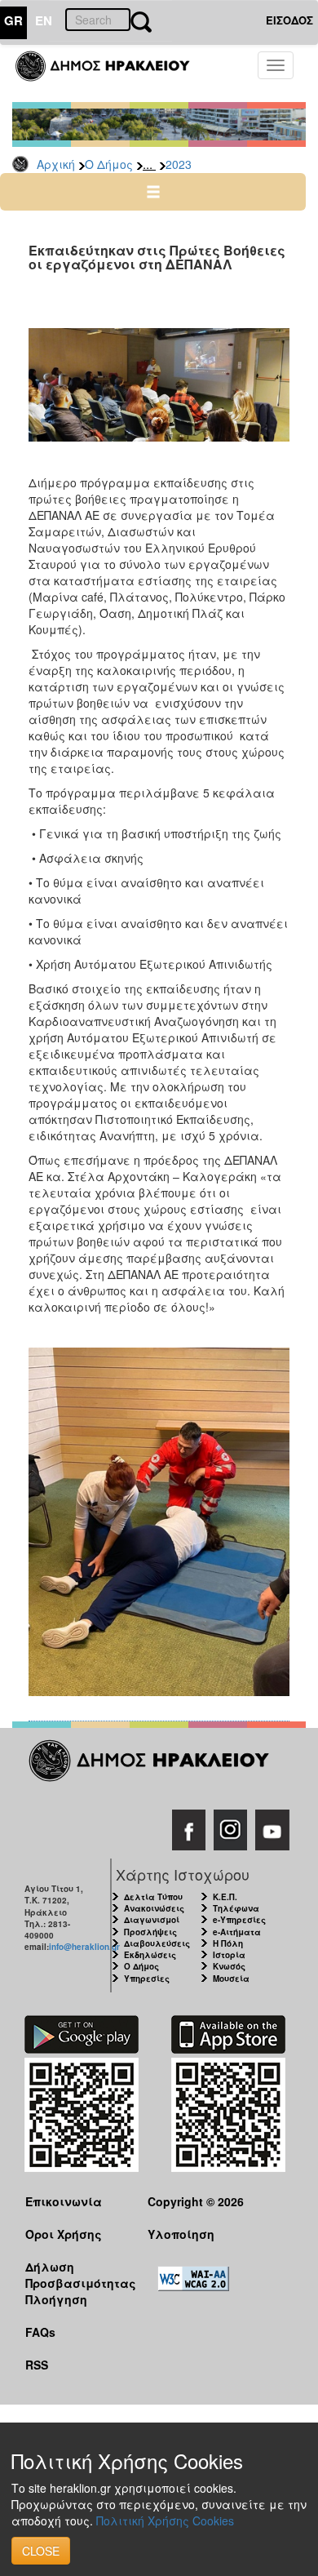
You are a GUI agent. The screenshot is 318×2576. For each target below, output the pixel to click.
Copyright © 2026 (196, 2201)
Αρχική (56, 164)
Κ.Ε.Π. (225, 1897)
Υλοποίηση (181, 2234)
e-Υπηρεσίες (239, 1920)
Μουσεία (231, 1979)
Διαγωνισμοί (152, 1920)
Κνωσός (229, 1966)
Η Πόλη (228, 1943)
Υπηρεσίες (147, 1979)
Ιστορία (229, 1955)
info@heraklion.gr (84, 1947)
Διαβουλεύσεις (157, 1943)
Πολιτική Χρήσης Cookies (165, 2520)
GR (13, 20)
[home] (112, 73)
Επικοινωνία (64, 2201)
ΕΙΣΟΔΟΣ (289, 20)
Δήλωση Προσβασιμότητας (74, 2274)
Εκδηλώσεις (150, 1955)
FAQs (40, 2332)
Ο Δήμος (109, 164)
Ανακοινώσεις (154, 1908)
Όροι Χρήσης (64, 2234)
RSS (37, 2365)
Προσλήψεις (150, 1932)
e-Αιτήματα (237, 1932)
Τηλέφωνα (236, 1908)
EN (44, 20)
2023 (179, 164)
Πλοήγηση (56, 2299)
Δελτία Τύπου (153, 1897)
